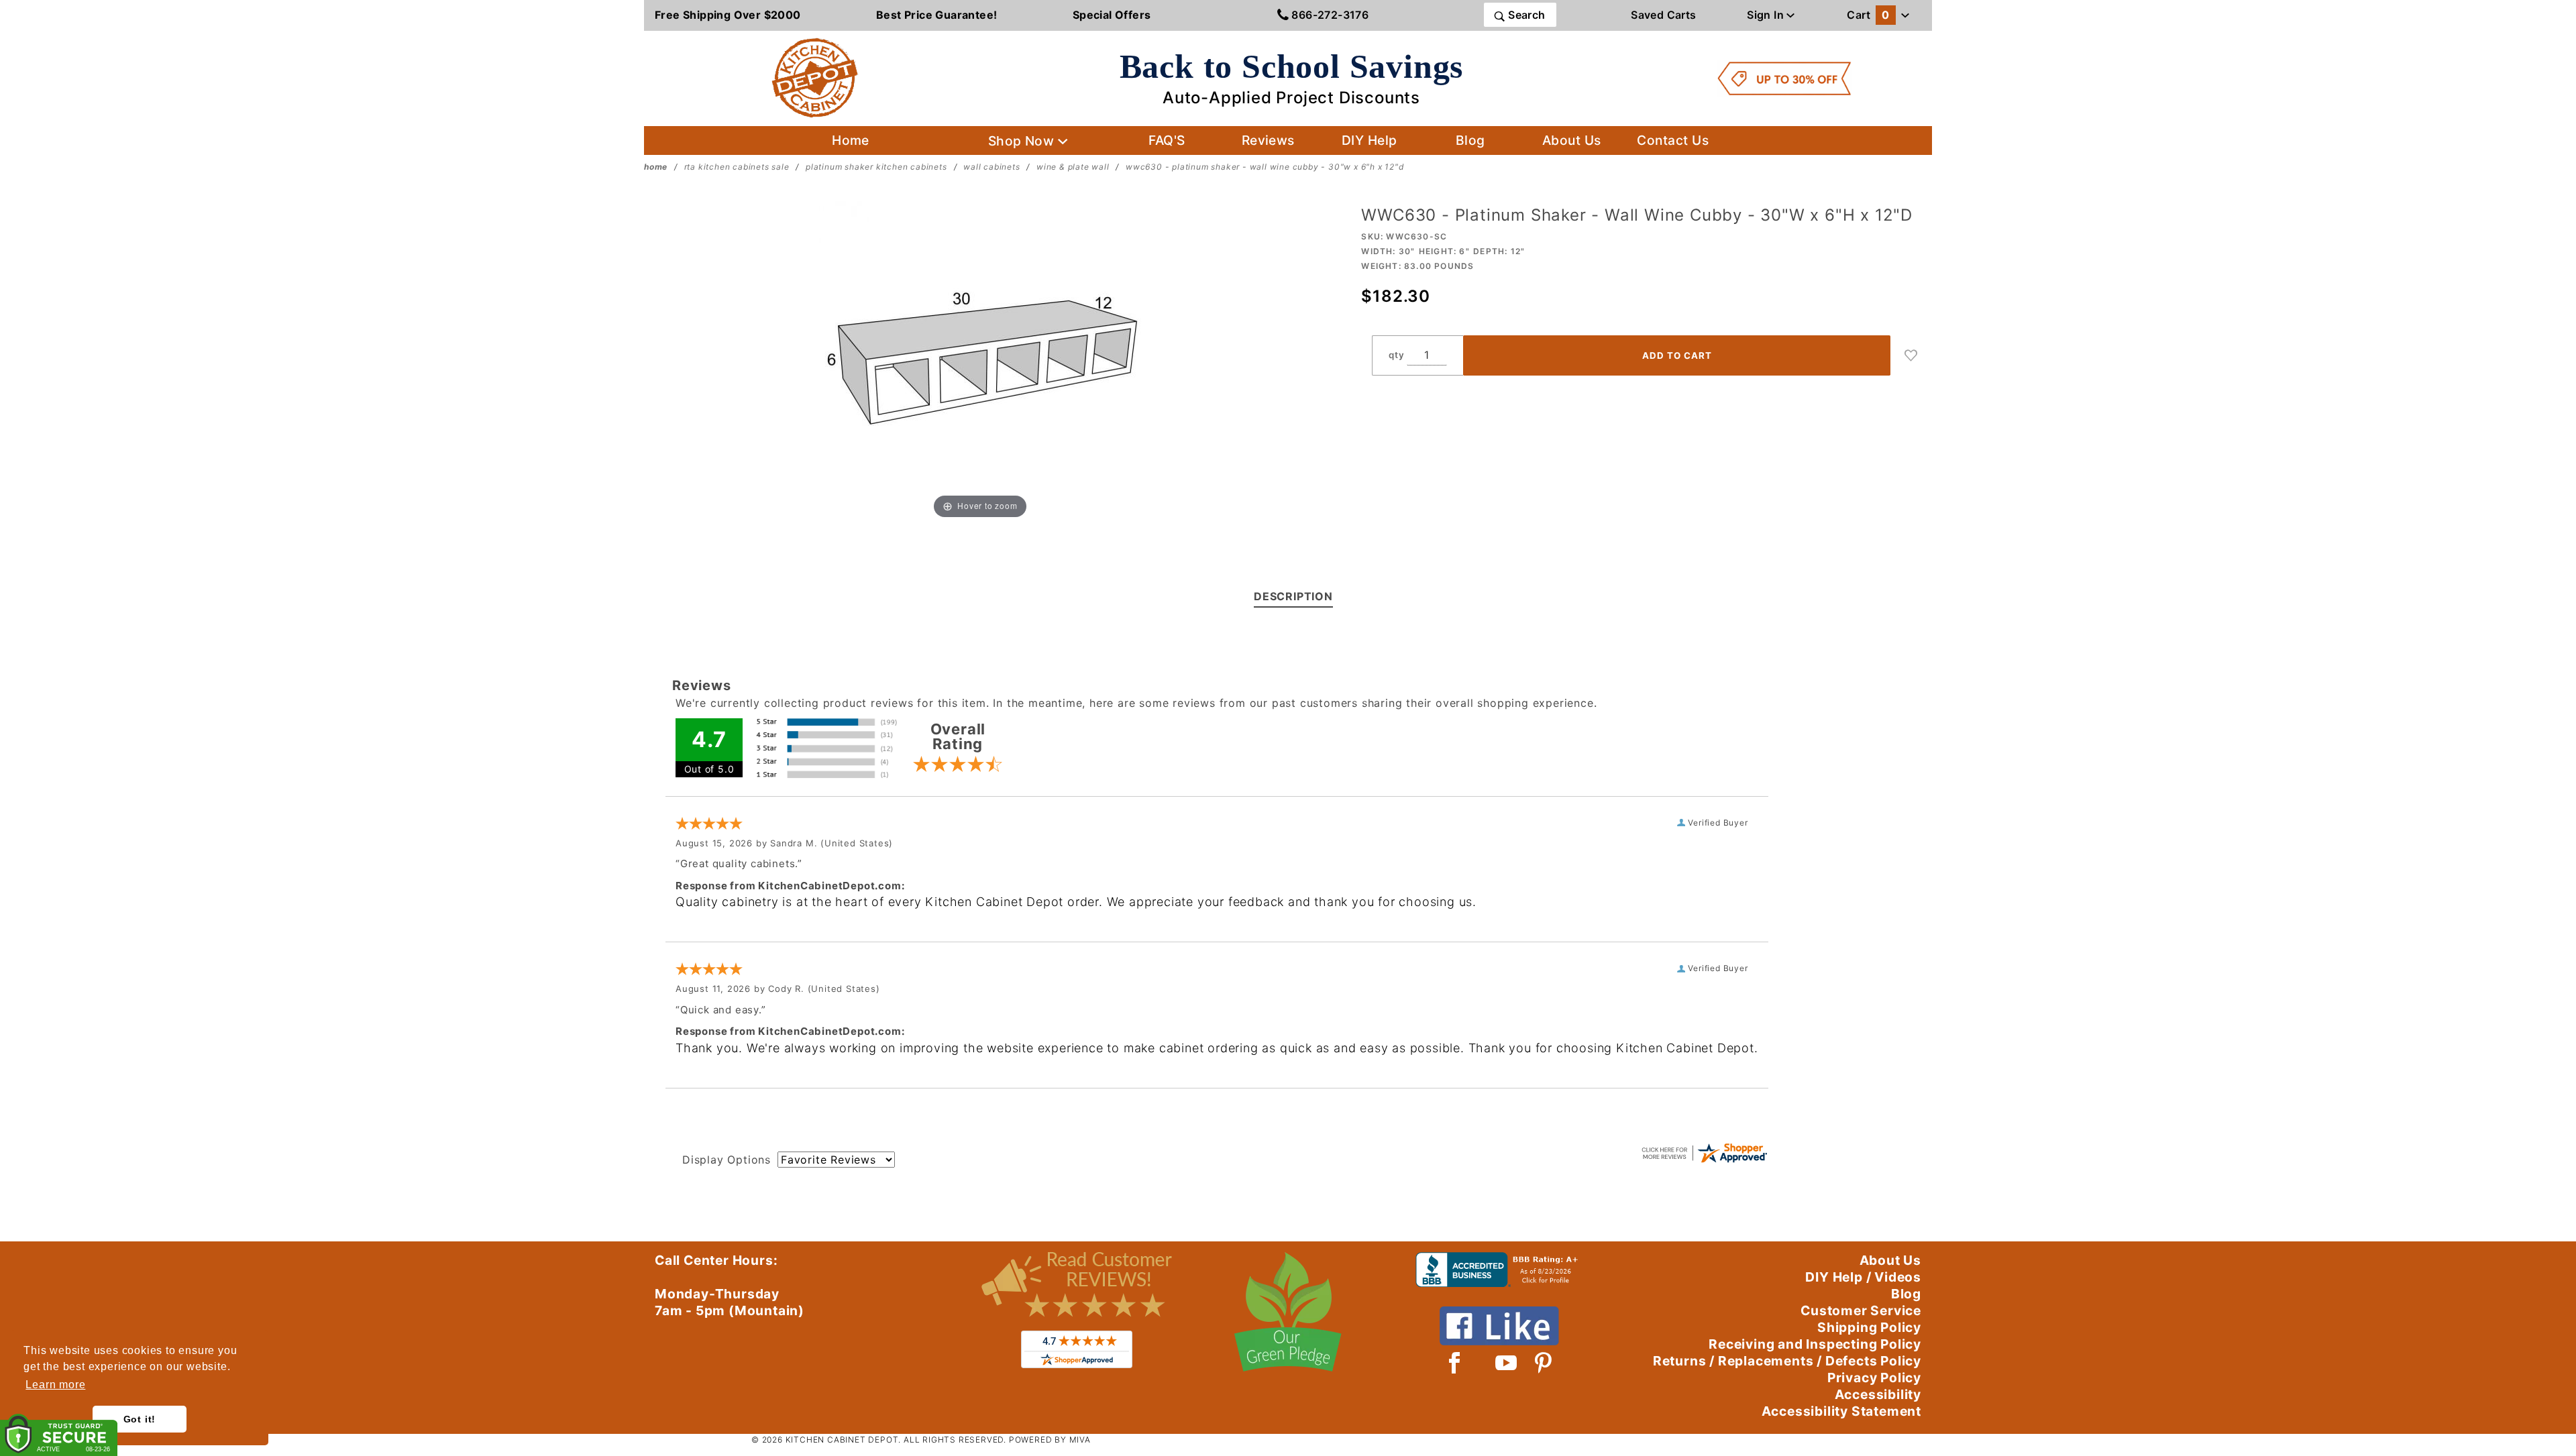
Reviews (1268, 140)
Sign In (1767, 15)
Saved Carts (1663, 15)
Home (851, 140)
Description (1293, 596)
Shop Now (1023, 141)
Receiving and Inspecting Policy (1815, 1344)
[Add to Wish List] (1911, 355)
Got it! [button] (140, 1419)
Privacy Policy (1874, 1378)
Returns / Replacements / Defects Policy (1787, 1361)
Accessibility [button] (1878, 1394)
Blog (1470, 140)
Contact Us (1673, 140)
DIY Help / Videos (1863, 1277)
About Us (1572, 140)
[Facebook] (1455, 1363)
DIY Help (1370, 140)
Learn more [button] (55, 1385)
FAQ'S (1167, 140)
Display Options (727, 1160)
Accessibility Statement (1841, 1411)
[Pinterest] (1543, 1363)
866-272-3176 (1329, 15)
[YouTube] (1507, 1363)
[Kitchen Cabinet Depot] (815, 77)
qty (1396, 355)
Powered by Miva (1050, 1440)
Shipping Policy (1869, 1327)
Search (1525, 15)
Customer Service (1861, 1310)
